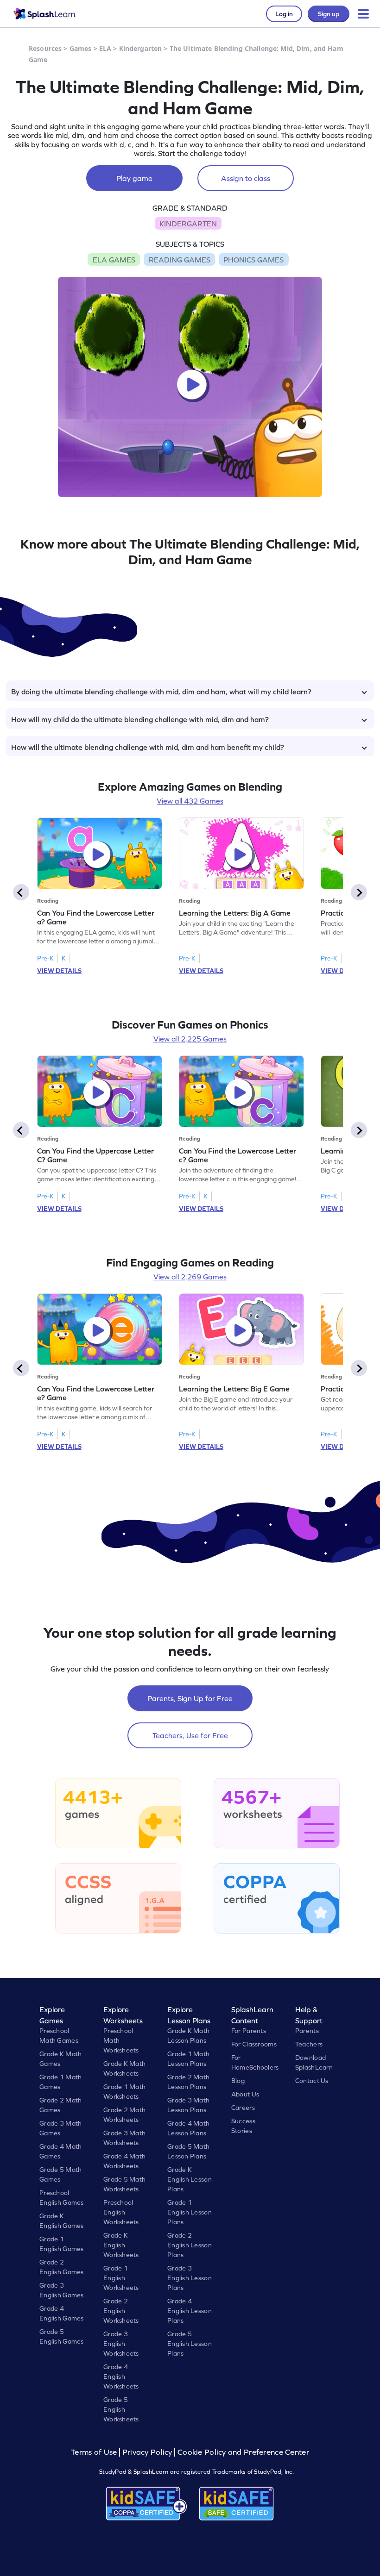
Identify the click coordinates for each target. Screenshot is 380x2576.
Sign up (329, 14)
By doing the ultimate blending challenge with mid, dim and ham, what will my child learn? (161, 692)
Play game (134, 178)
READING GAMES (180, 260)
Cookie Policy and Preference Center (243, 2452)
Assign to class (246, 178)
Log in (284, 14)
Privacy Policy (147, 2452)
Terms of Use (95, 2452)
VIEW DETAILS (59, 971)
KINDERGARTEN (188, 224)
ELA (105, 48)
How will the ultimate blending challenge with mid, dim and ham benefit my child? (148, 747)
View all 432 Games (190, 801)
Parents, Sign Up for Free (190, 1698)
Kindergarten (141, 48)
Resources (45, 48)
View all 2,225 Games (190, 1039)
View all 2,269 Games (190, 1277)
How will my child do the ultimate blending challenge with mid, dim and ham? (140, 719)
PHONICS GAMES (253, 260)
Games (81, 48)
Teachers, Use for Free (190, 1735)
